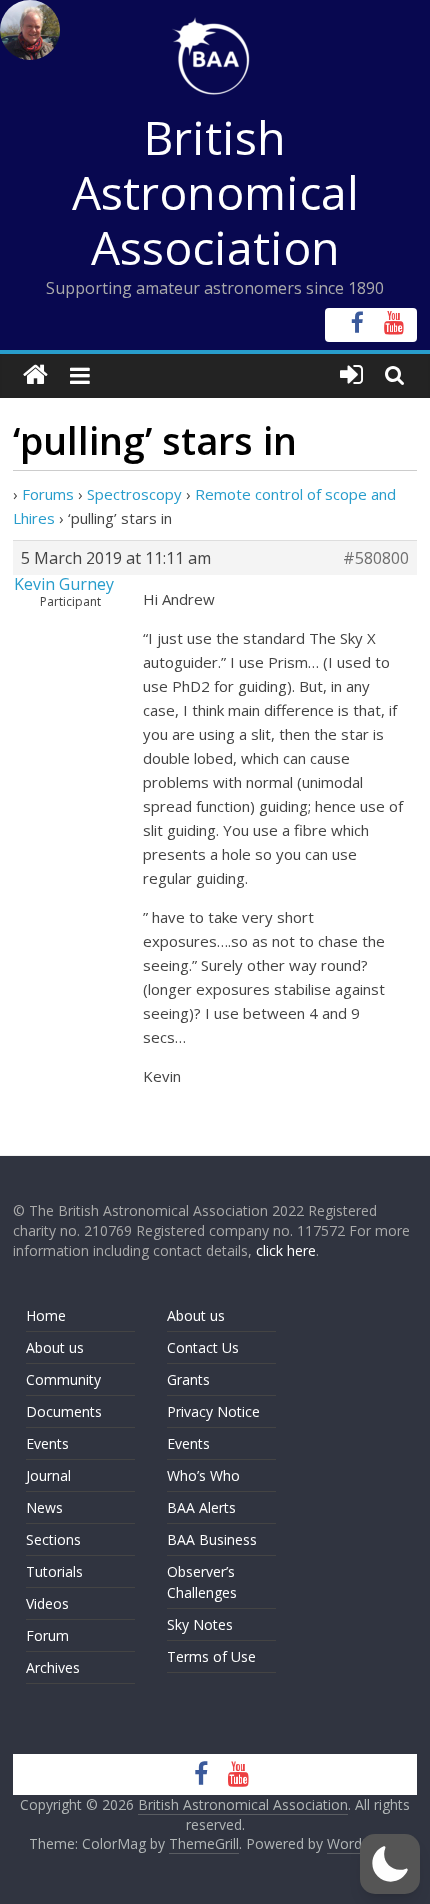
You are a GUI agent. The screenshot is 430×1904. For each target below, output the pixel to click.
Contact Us (203, 1347)
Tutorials (54, 1571)
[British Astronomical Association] (35, 375)
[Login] (351, 375)
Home (46, 1315)
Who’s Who (203, 1475)
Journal (48, 1475)
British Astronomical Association (215, 192)
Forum (47, 1635)
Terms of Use (211, 1656)
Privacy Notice (213, 1411)
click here (286, 1250)
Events (47, 1443)
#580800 (376, 558)
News (44, 1507)
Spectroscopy (134, 494)
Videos (47, 1603)
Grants (188, 1379)
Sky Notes (200, 1624)
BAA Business (212, 1539)
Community (63, 1379)
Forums (48, 494)
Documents (64, 1411)
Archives (53, 1667)
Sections (53, 1539)
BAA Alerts (201, 1507)
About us (55, 1347)
